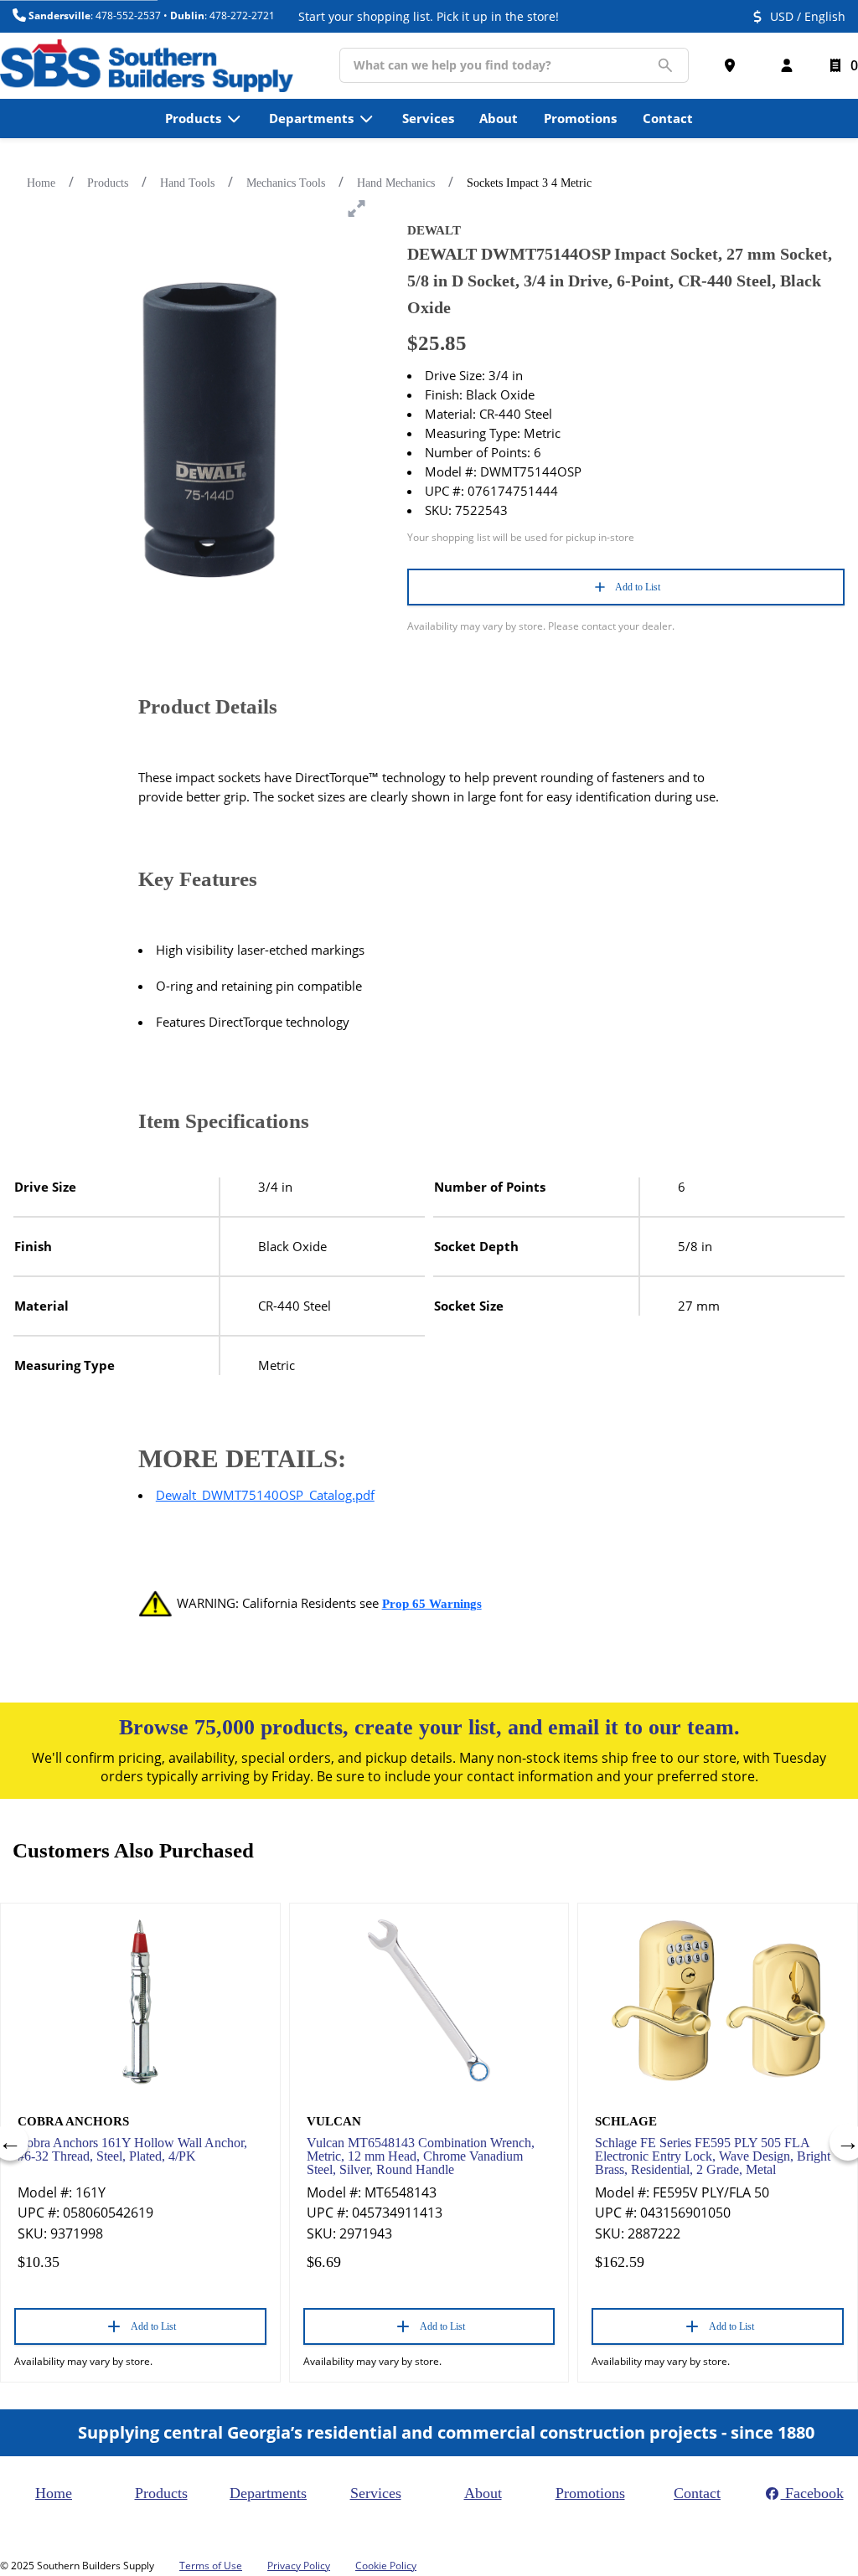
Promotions (590, 2493)
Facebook (812, 2493)
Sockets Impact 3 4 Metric (529, 183)
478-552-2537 (128, 15)
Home (41, 183)
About (483, 2493)
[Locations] (733, 65)
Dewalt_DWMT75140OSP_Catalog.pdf (265, 1495)
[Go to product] (140, 2001)
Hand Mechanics (396, 183)
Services (376, 2493)
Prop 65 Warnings (432, 1604)
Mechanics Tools (286, 183)
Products (108, 183)
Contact (697, 2493)
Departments (268, 2493)
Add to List (638, 587)
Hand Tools (187, 183)
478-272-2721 (242, 15)
